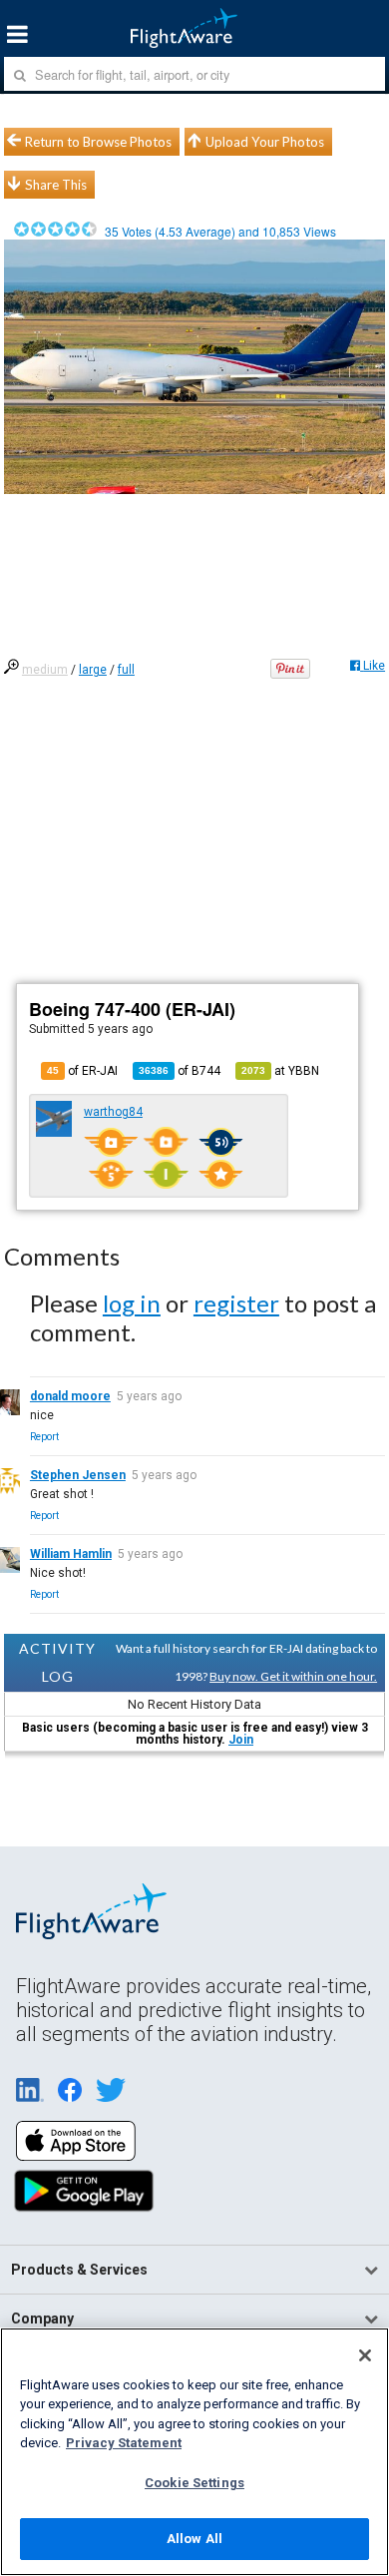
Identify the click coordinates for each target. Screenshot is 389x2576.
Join (241, 1740)
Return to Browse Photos (98, 142)
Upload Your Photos (265, 142)
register (236, 1303)
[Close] (365, 2355)
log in (132, 1303)
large (93, 670)
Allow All (194, 2539)
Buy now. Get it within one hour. (293, 1676)
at (280, 1071)
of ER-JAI (82, 1071)
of (180, 1071)
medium (45, 670)
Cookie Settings (194, 2483)
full (126, 670)
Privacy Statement (124, 2443)
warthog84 (113, 1112)
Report (44, 1437)
